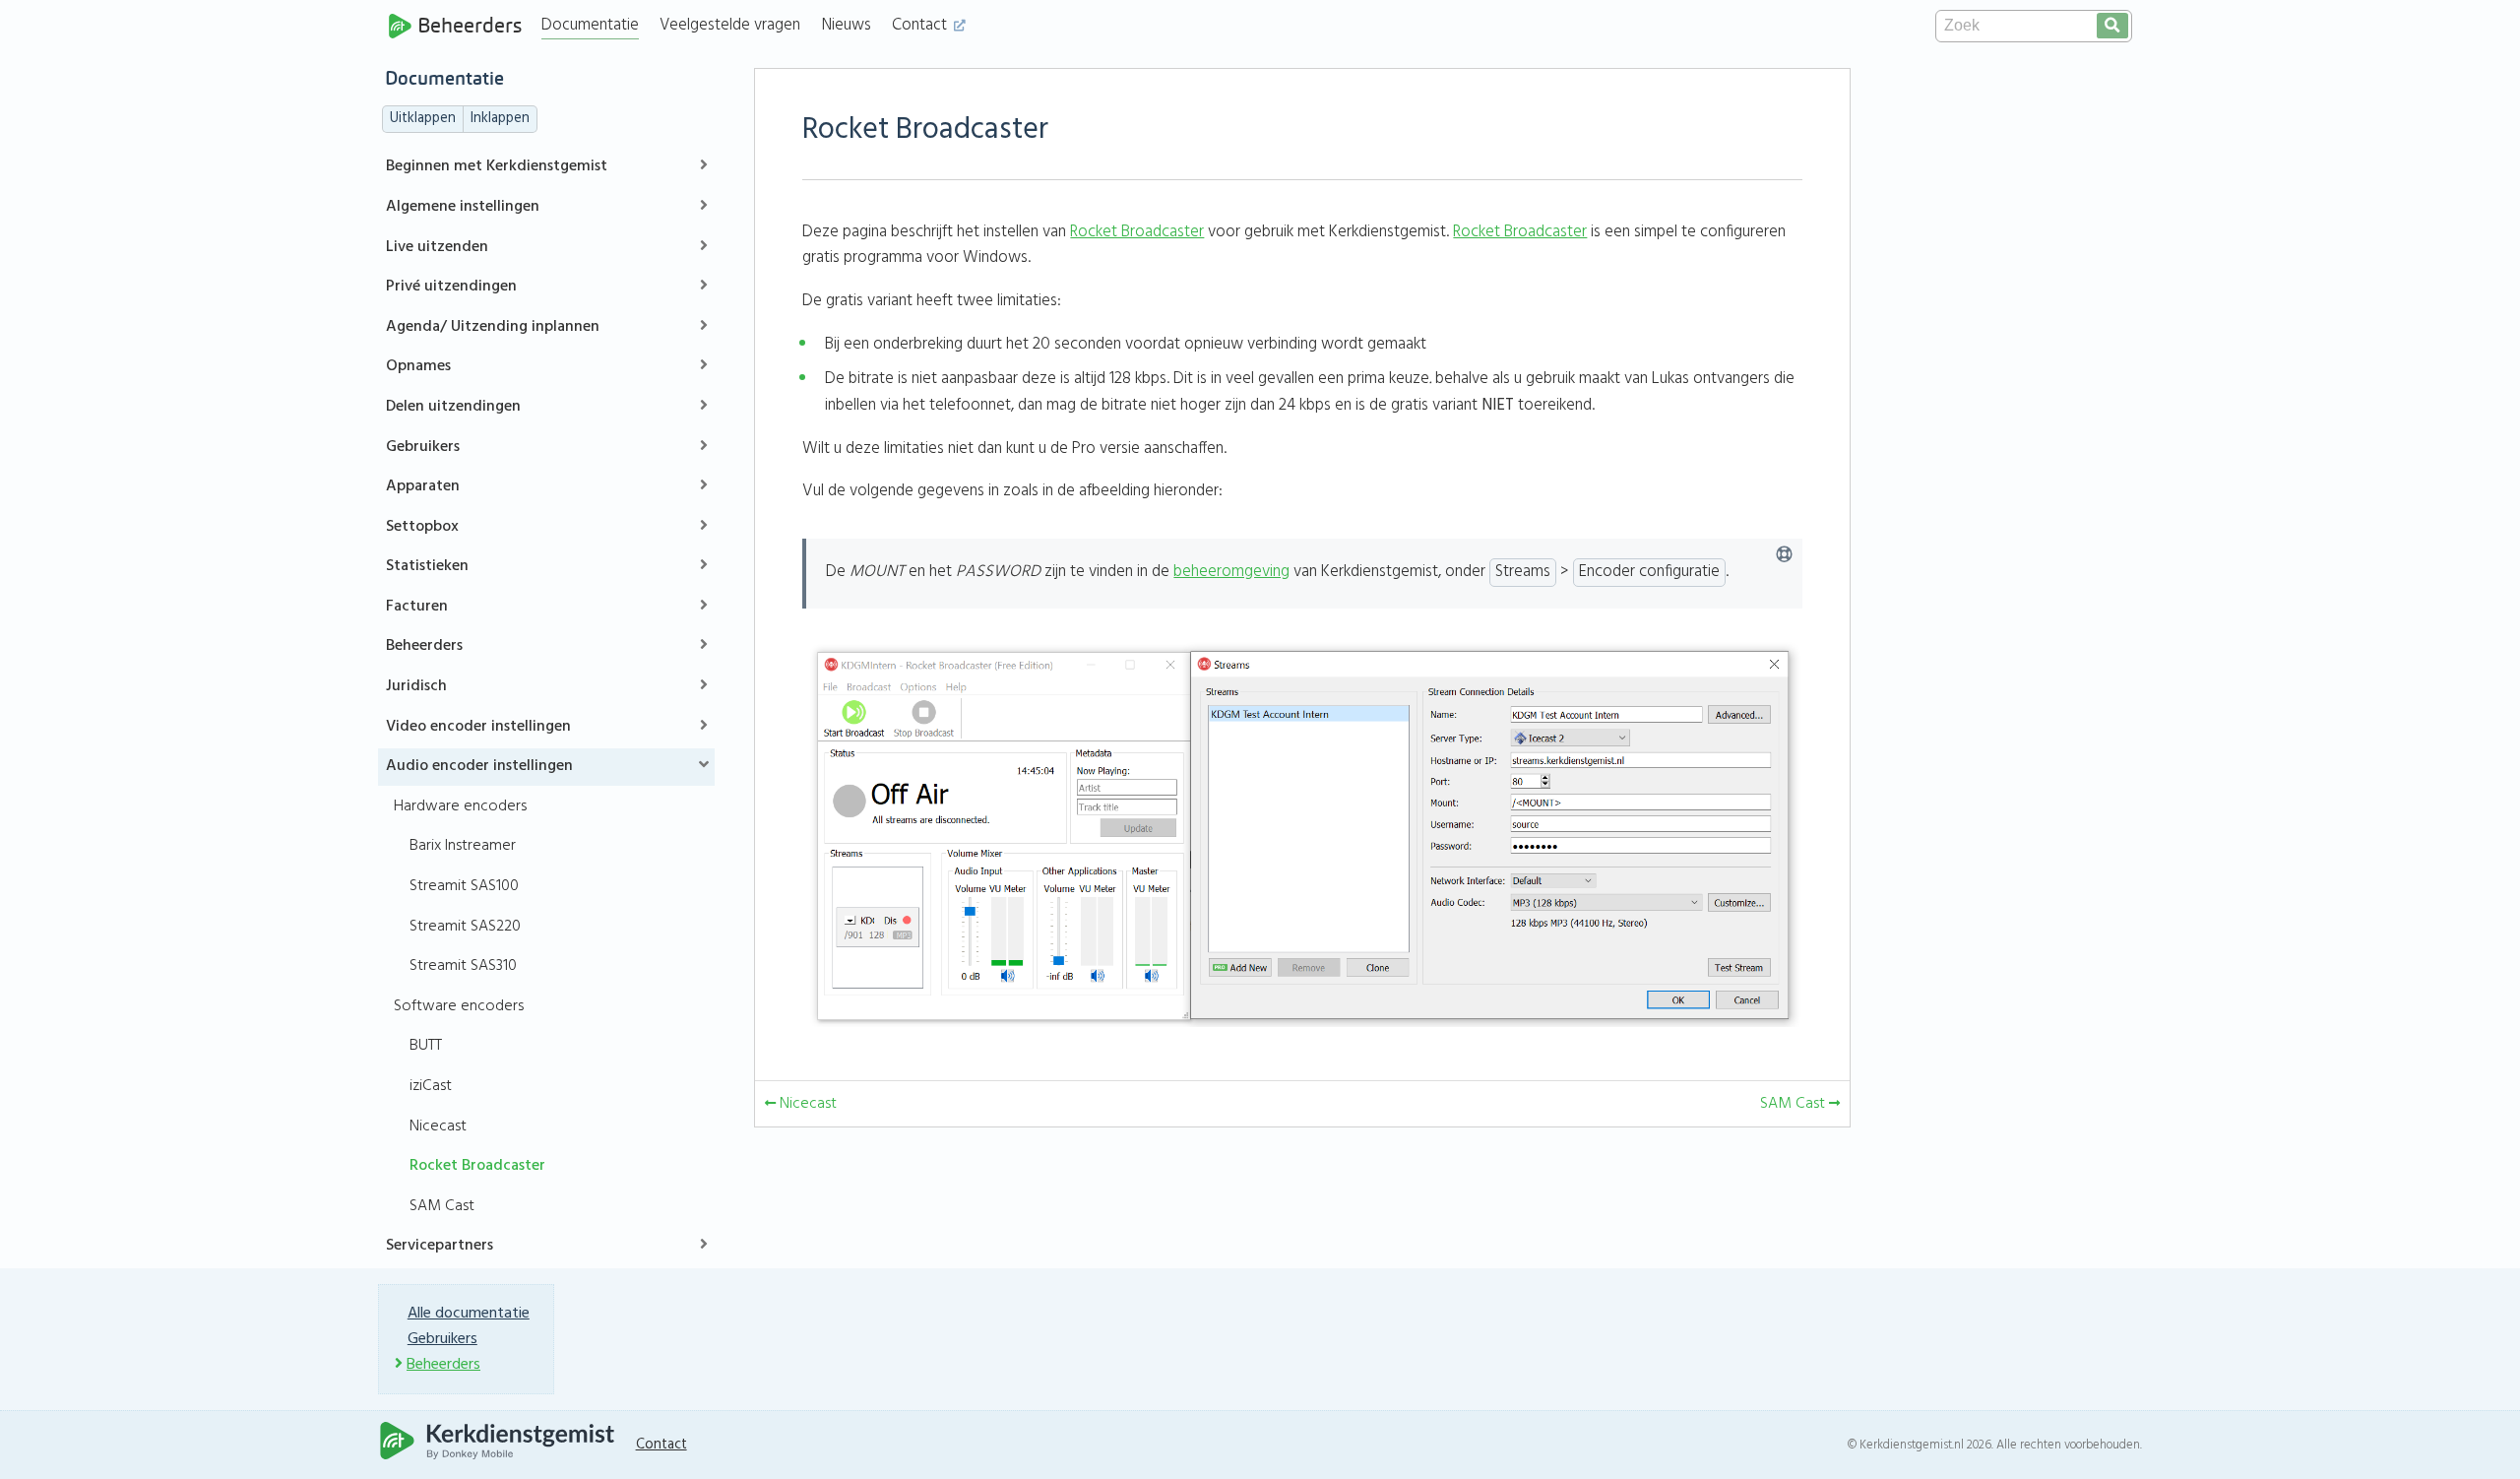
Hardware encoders (460, 806)
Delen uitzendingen (453, 407)
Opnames (418, 366)
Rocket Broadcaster (477, 1166)
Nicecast (438, 1126)
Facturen (417, 607)
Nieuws (847, 25)
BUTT (426, 1046)
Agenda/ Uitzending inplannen (493, 327)
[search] (2112, 26)
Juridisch (416, 686)
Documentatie (590, 25)
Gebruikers (423, 447)
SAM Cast (442, 1206)
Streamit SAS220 (465, 927)
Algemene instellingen (463, 207)
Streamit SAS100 (464, 886)
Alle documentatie (469, 1314)
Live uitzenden (437, 247)
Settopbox (422, 527)
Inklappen (500, 119)
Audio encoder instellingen (479, 766)
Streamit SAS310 (463, 966)
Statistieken (427, 566)
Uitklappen (423, 119)
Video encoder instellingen (478, 727)
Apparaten (423, 486)
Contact (921, 25)
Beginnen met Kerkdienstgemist (497, 166)
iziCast (431, 1086)
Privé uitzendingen (451, 287)
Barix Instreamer (463, 846)
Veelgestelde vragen (730, 25)
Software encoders (459, 1006)
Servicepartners (440, 1246)
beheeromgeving (1231, 572)
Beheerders (470, 26)
